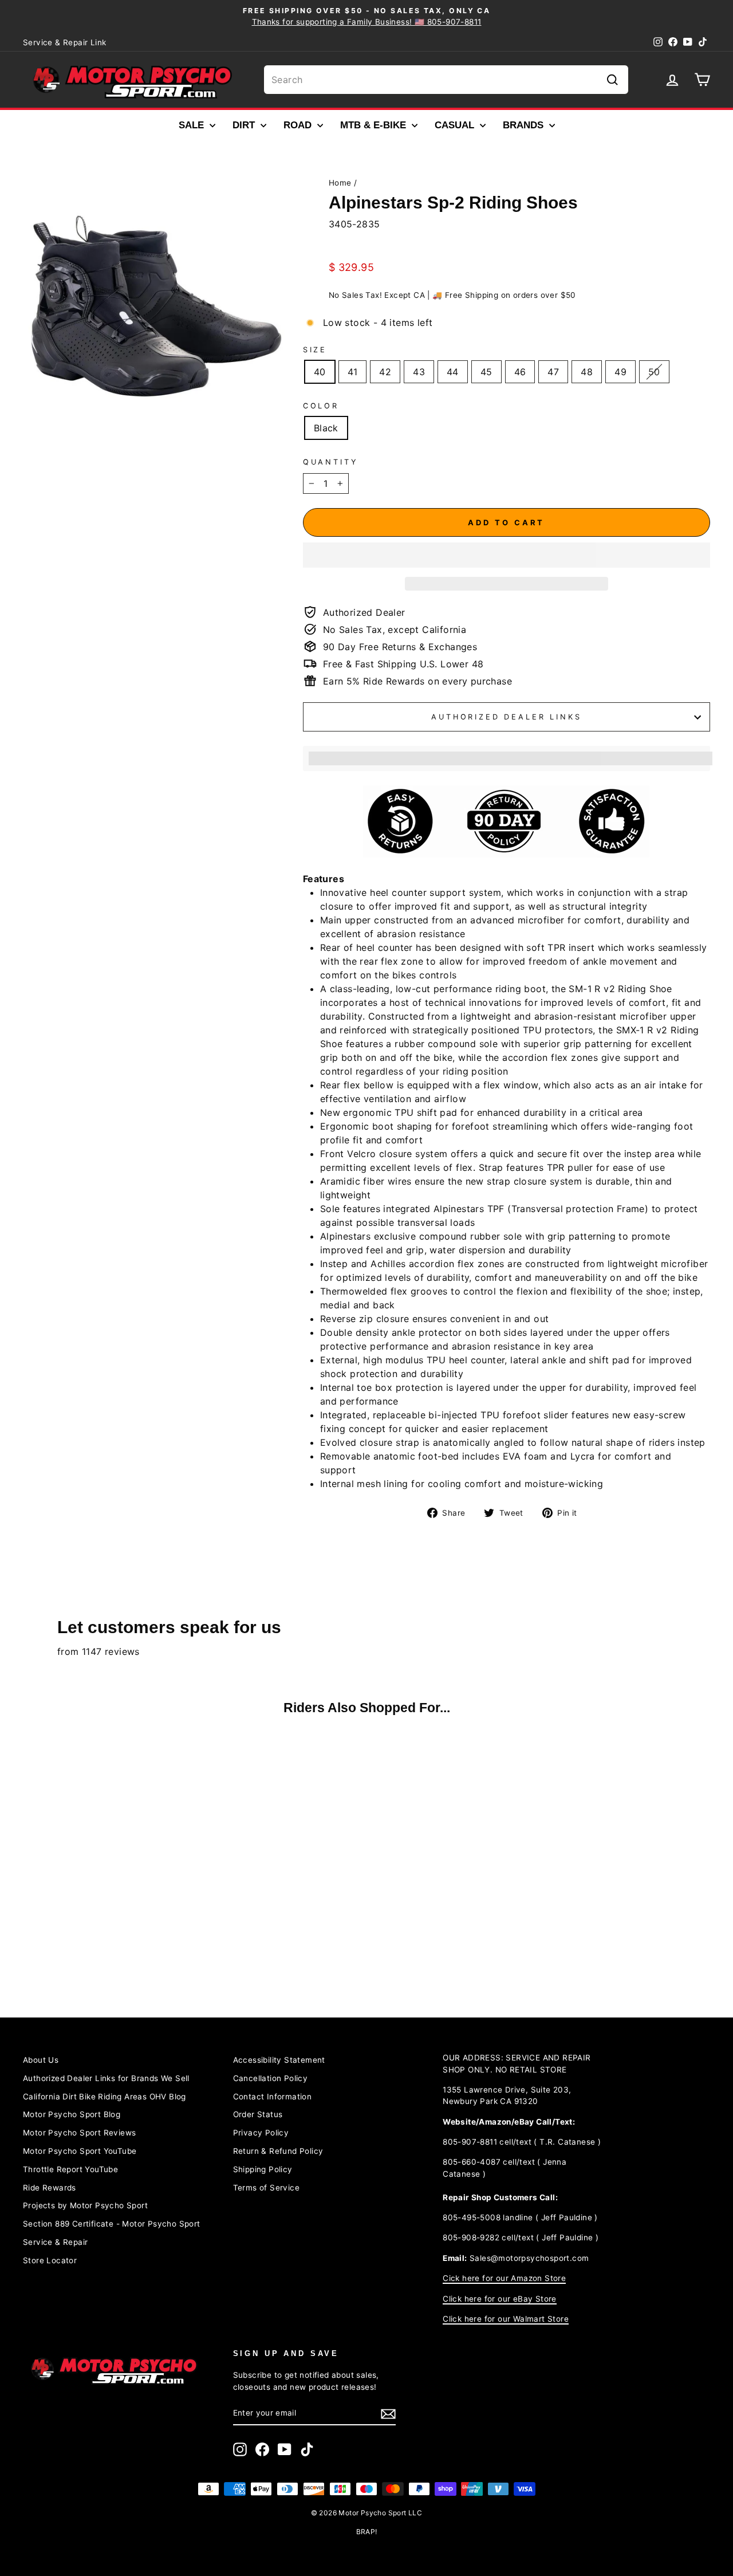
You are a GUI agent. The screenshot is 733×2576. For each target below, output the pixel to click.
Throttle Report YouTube (70, 2169)
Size (315, 350)
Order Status (258, 2114)
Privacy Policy (261, 2133)
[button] (507, 555)
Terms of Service (266, 2188)
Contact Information (273, 2097)
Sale (193, 125)
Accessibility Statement (279, 2060)
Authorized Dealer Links (506, 717)
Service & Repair (55, 2242)
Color (321, 406)
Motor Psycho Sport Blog (72, 2114)
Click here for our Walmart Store (506, 2319)
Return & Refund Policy (278, 2151)
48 (587, 372)
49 (620, 372)
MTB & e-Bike (375, 125)
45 (486, 372)
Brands (525, 125)
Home (340, 183)
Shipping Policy (263, 2169)
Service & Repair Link (64, 42)
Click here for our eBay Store (500, 2299)
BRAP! (367, 2532)
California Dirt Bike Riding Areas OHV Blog (105, 2097)
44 (453, 372)
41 (353, 372)
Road (299, 125)
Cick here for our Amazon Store (504, 2278)
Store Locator (50, 2260)
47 (553, 372)
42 (385, 372)
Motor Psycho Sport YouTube (80, 2151)
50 (654, 372)
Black (326, 428)
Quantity (331, 462)
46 (520, 372)
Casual (456, 125)
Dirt (245, 125)
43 (419, 372)
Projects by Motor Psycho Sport (85, 2205)
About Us (41, 2060)
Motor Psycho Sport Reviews (79, 2133)
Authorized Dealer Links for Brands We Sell (106, 2078)
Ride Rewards (50, 2188)
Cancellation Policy (271, 2078)
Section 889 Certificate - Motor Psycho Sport (112, 2224)
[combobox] (446, 80)
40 (320, 372)
